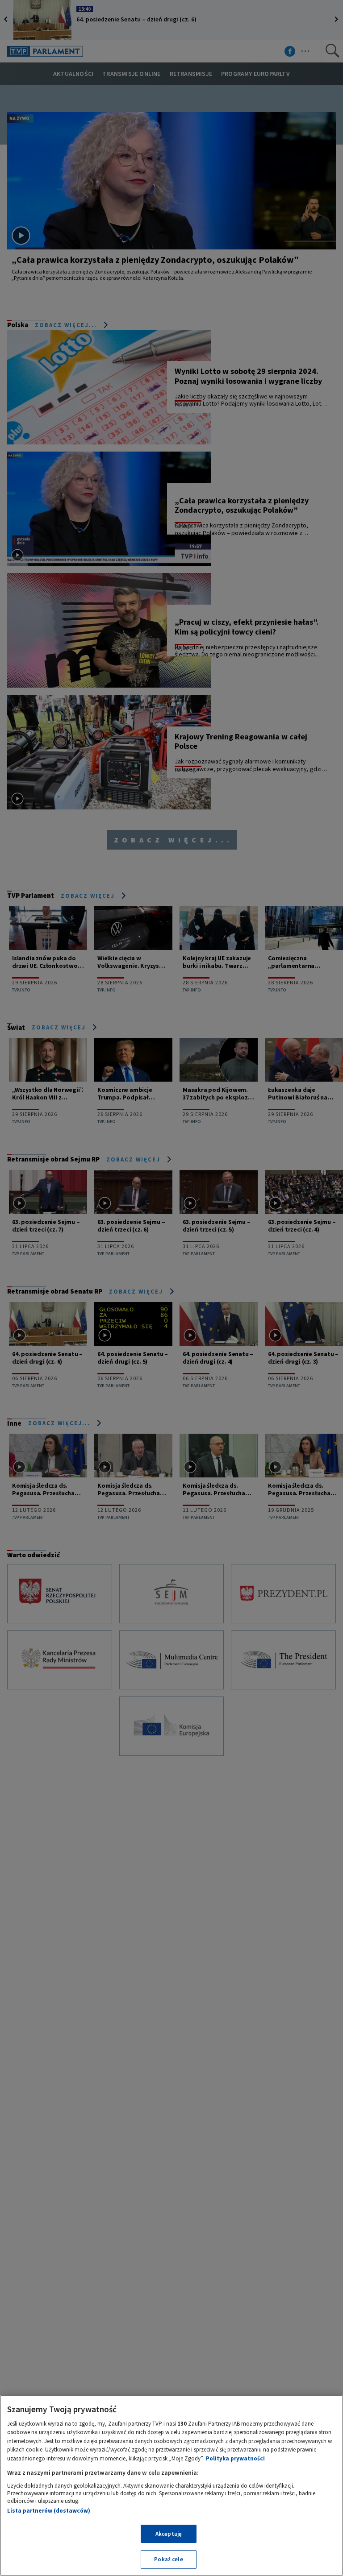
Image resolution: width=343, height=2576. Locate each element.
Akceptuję (169, 2534)
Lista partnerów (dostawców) (49, 2511)
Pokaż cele (168, 2559)
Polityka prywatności (235, 2458)
